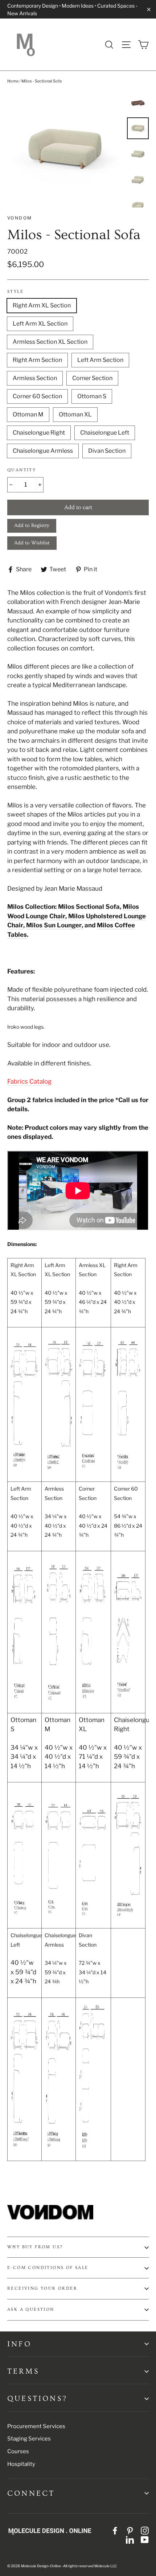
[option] (65, 150)
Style (15, 292)
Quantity (22, 470)
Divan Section (107, 451)
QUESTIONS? (37, 2398)
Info (19, 2344)
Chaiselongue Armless (43, 451)
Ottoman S (92, 396)
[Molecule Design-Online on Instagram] (145, 2530)
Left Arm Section (100, 360)
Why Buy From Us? (35, 2247)
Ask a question (31, 2309)
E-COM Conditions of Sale (48, 2268)
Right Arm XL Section (42, 305)
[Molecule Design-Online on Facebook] (115, 2530)
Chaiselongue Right (39, 433)
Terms (23, 2371)
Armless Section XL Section (50, 342)
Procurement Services (36, 2426)
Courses (18, 2451)
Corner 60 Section (37, 396)
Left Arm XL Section (40, 324)
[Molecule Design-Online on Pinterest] (130, 2530)
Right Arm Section (37, 360)
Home (13, 81)
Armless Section (35, 378)
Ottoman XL (75, 414)
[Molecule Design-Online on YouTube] (145, 2540)
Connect (31, 2493)
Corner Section (92, 378)
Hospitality (21, 2464)
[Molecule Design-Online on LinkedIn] (130, 2540)
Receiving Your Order (42, 2288)
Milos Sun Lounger (54, 925)
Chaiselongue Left (105, 433)
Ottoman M (28, 414)
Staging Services (29, 2439)
